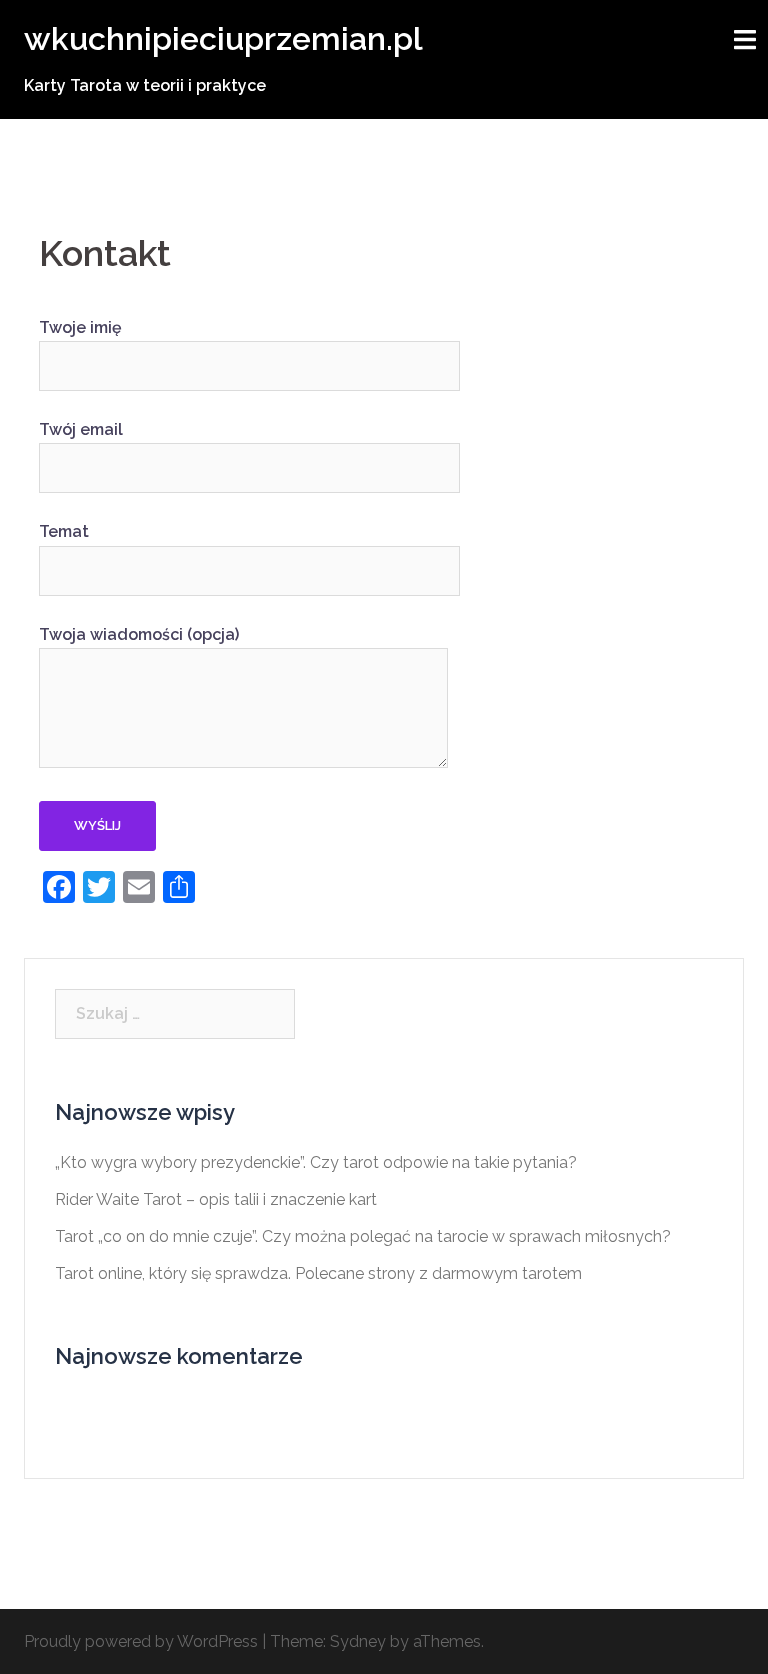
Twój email (81, 429)
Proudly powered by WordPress (141, 1641)
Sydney (358, 1641)
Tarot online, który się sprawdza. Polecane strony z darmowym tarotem (318, 1273)
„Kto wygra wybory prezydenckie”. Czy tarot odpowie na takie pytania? (316, 1162)
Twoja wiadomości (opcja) (139, 634)
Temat (64, 531)
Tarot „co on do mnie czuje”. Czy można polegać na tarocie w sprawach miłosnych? (363, 1236)
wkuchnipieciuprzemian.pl (223, 38)
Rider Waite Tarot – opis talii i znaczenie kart (216, 1199)
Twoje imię (80, 327)
